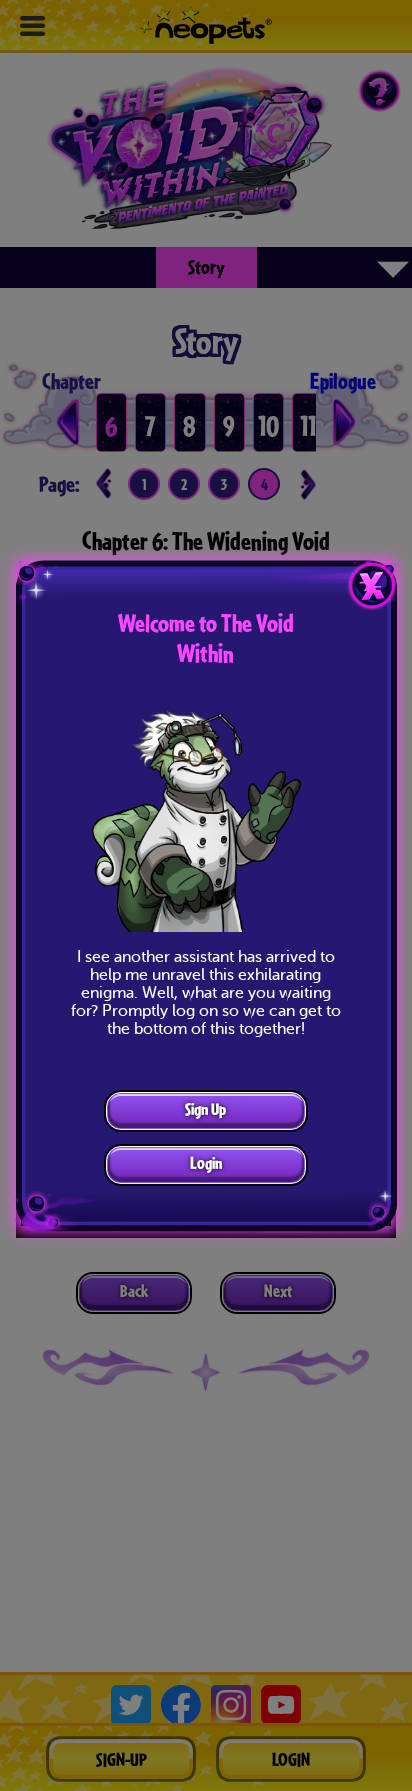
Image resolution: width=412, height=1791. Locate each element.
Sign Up (205, 1108)
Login (206, 1162)
